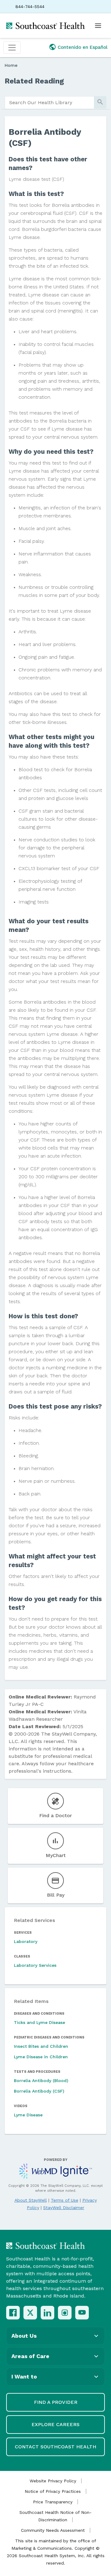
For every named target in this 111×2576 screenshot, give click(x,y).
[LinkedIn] (47, 2313)
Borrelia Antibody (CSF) (39, 2091)
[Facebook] (13, 2313)
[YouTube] (82, 2313)
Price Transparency (53, 2502)
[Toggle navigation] (12, 48)
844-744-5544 (30, 6)
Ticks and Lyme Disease (39, 2022)
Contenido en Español (83, 47)
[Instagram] (65, 2313)
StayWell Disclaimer (64, 2208)
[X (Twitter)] (30, 2313)
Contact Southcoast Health (55, 2447)
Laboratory (26, 1941)
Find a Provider (56, 2402)
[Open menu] (98, 26)
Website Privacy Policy (53, 2481)
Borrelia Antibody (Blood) (41, 2081)
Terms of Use (65, 2200)
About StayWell (31, 2200)
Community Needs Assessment (53, 2530)
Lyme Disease (28, 2115)
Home (11, 65)
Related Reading (34, 81)
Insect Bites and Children (41, 2046)
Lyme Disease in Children (41, 2057)
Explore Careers (55, 2424)
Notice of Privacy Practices (53, 2491)
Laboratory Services (35, 1965)
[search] (49, 103)
